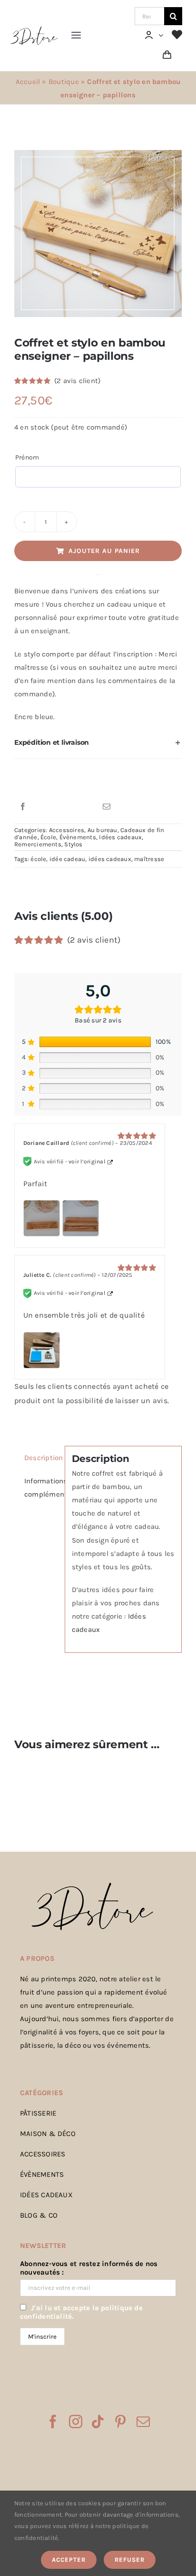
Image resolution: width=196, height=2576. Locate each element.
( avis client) (77, 381)
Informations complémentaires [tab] (41, 1488)
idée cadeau (67, 859)
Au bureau (103, 830)
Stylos (73, 844)
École (48, 837)
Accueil (28, 82)
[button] (98, 743)
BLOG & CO (39, 2215)
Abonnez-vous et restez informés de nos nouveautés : (89, 2268)
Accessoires (67, 830)
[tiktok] (98, 2422)
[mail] (143, 2422)
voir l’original (87, 1162)
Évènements (78, 837)
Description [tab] (41, 1458)
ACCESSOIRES (43, 2154)
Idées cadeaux (120, 837)
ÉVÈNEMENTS (42, 2174)
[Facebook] (23, 807)
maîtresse (149, 859)
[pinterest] (120, 2422)
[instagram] (76, 2422)
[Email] (107, 807)
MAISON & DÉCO (48, 2134)
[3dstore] (34, 29)
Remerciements (38, 844)
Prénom (27, 457)
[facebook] (53, 2422)
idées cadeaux (110, 859)
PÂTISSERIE (38, 2113)
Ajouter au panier (104, 551)
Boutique (64, 82)
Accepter (69, 2560)
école (38, 859)
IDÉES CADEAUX (46, 2195)
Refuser (130, 2560)
